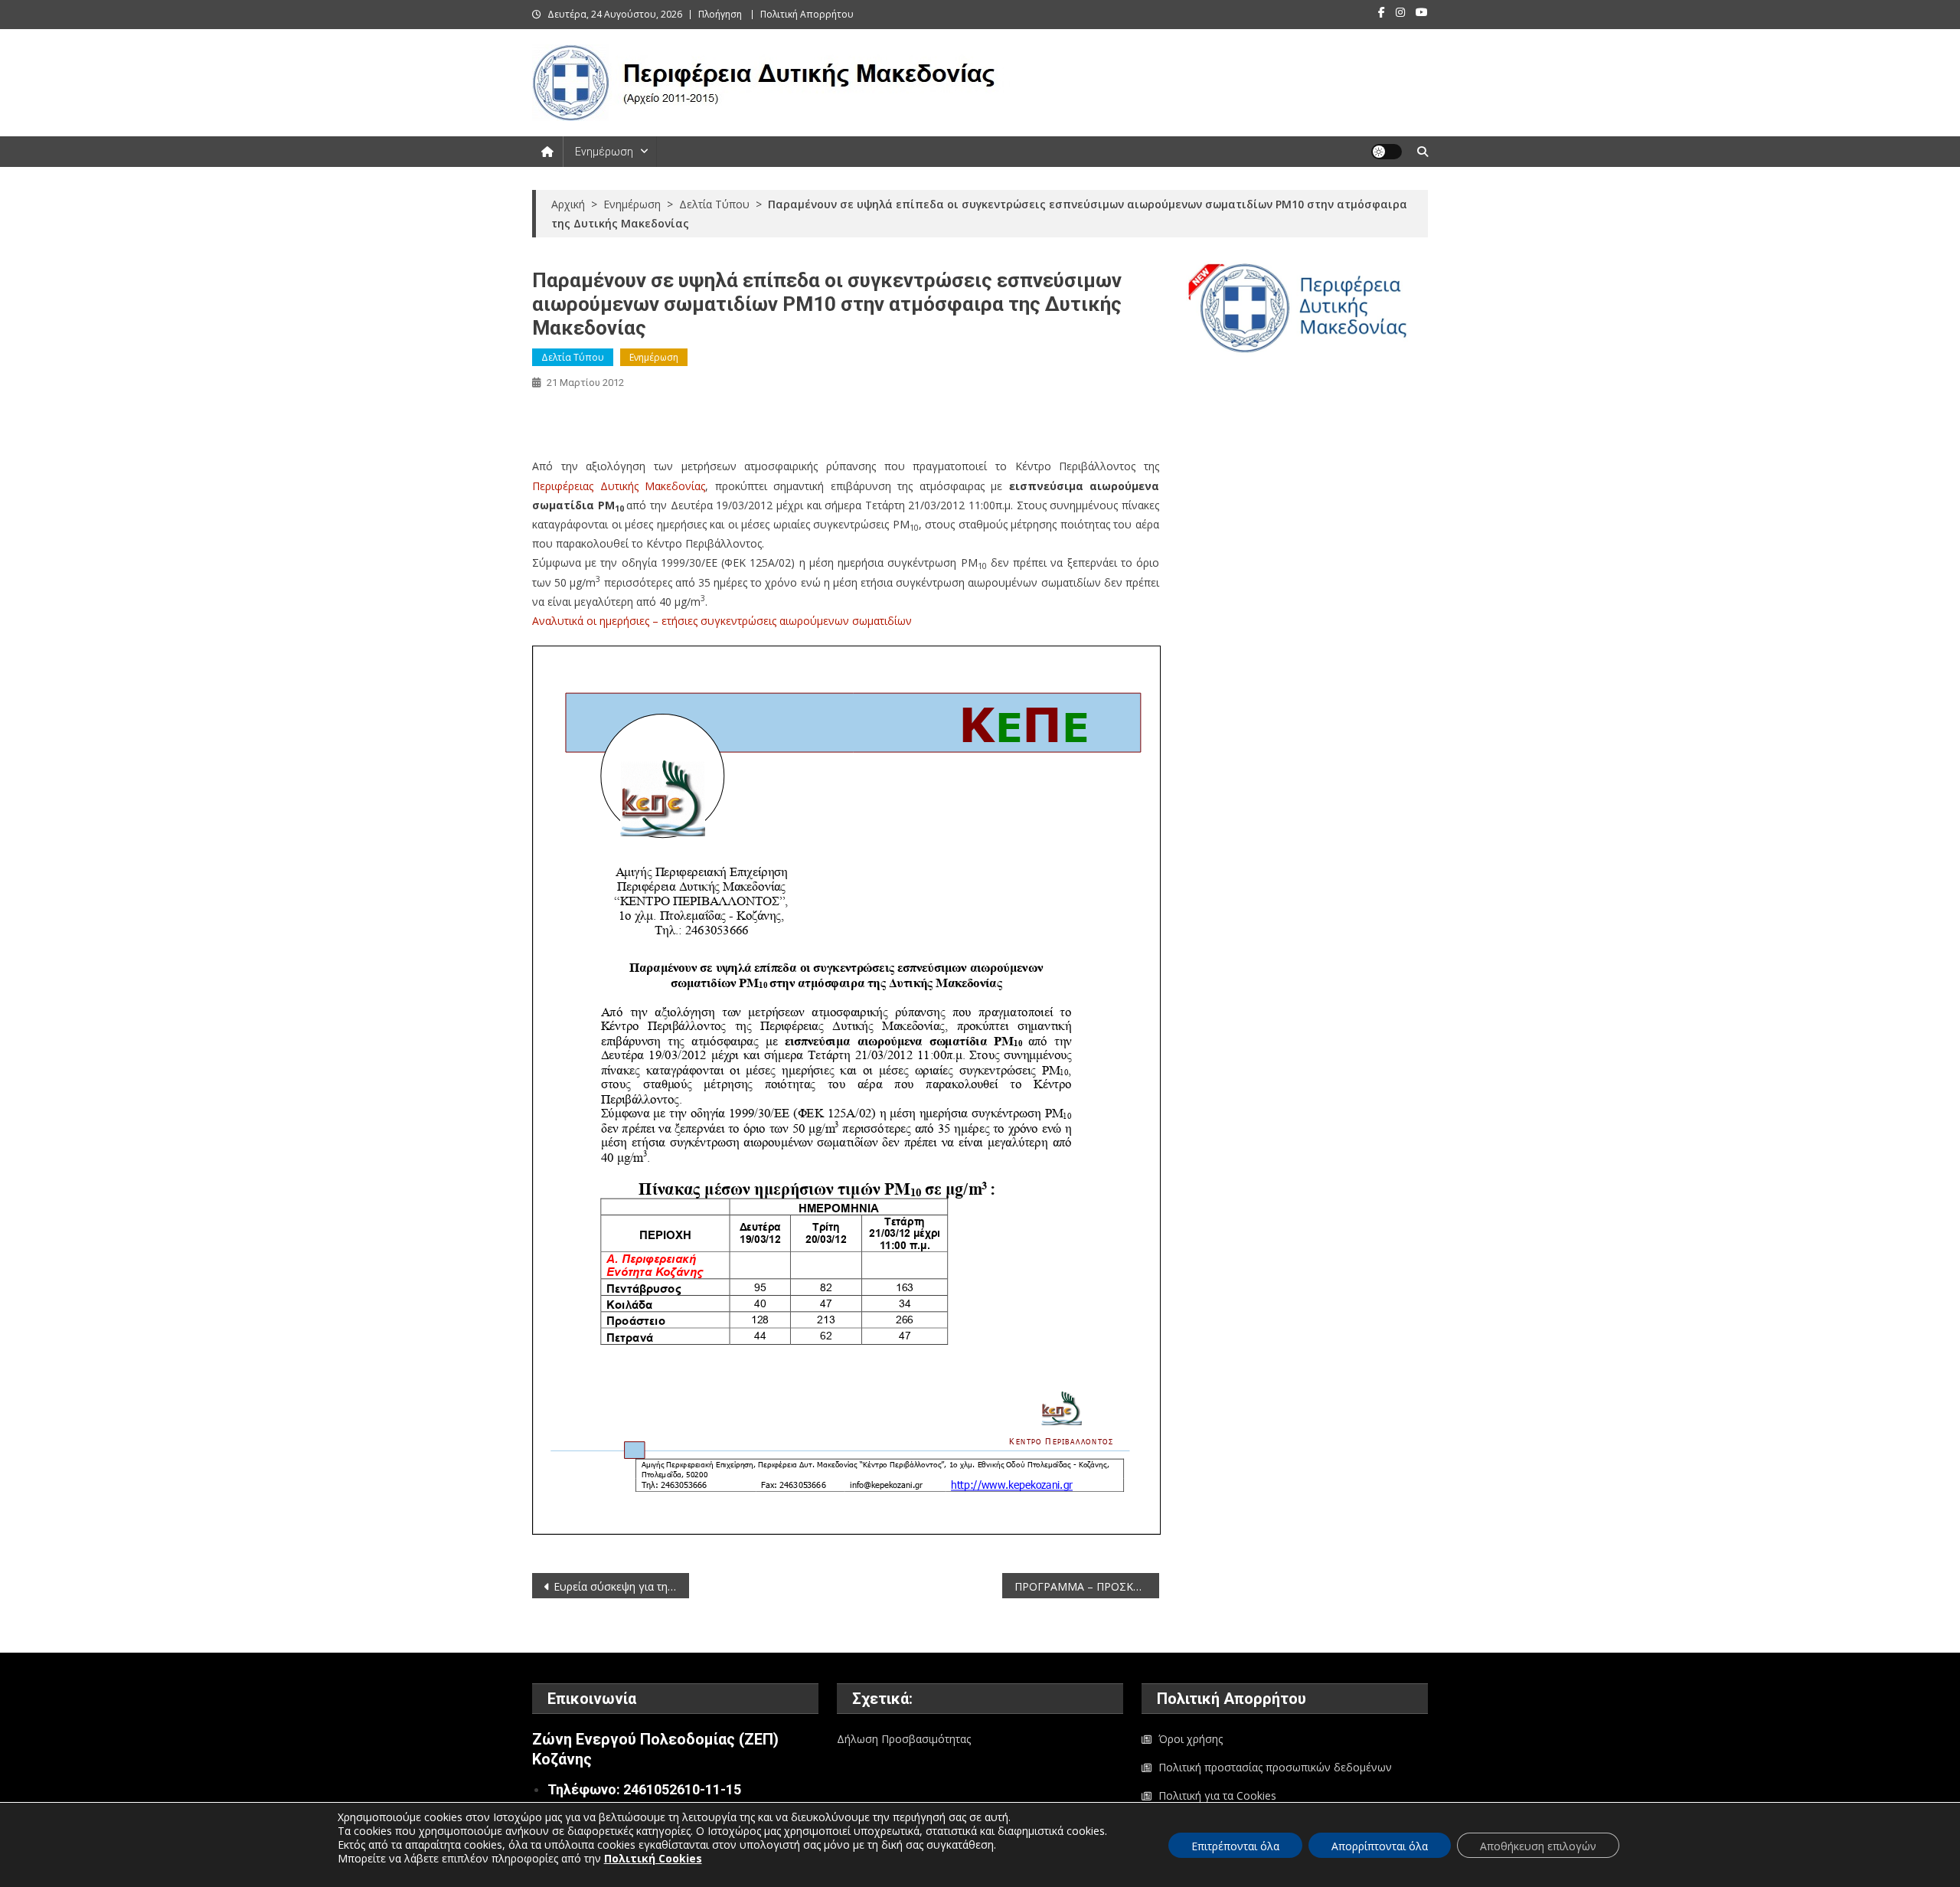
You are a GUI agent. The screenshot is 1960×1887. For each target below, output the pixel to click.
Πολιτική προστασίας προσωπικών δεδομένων (1275, 1767)
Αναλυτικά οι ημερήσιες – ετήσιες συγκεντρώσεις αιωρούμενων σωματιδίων (722, 621)
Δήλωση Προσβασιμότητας (904, 1739)
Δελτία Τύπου (573, 357)
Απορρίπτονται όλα (1380, 1846)
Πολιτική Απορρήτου (807, 14)
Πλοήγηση (720, 14)
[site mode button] (1387, 152)
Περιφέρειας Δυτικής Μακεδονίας (619, 486)
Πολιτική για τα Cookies (1217, 1795)
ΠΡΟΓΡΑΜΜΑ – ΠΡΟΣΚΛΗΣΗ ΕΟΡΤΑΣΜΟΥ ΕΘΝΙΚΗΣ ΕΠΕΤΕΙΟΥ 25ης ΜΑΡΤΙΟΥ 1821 (1087, 1586)
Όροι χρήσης (1191, 1739)
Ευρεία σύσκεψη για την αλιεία (621, 1586)
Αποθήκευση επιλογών (1538, 1846)
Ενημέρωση (604, 152)
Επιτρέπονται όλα (1235, 1846)
